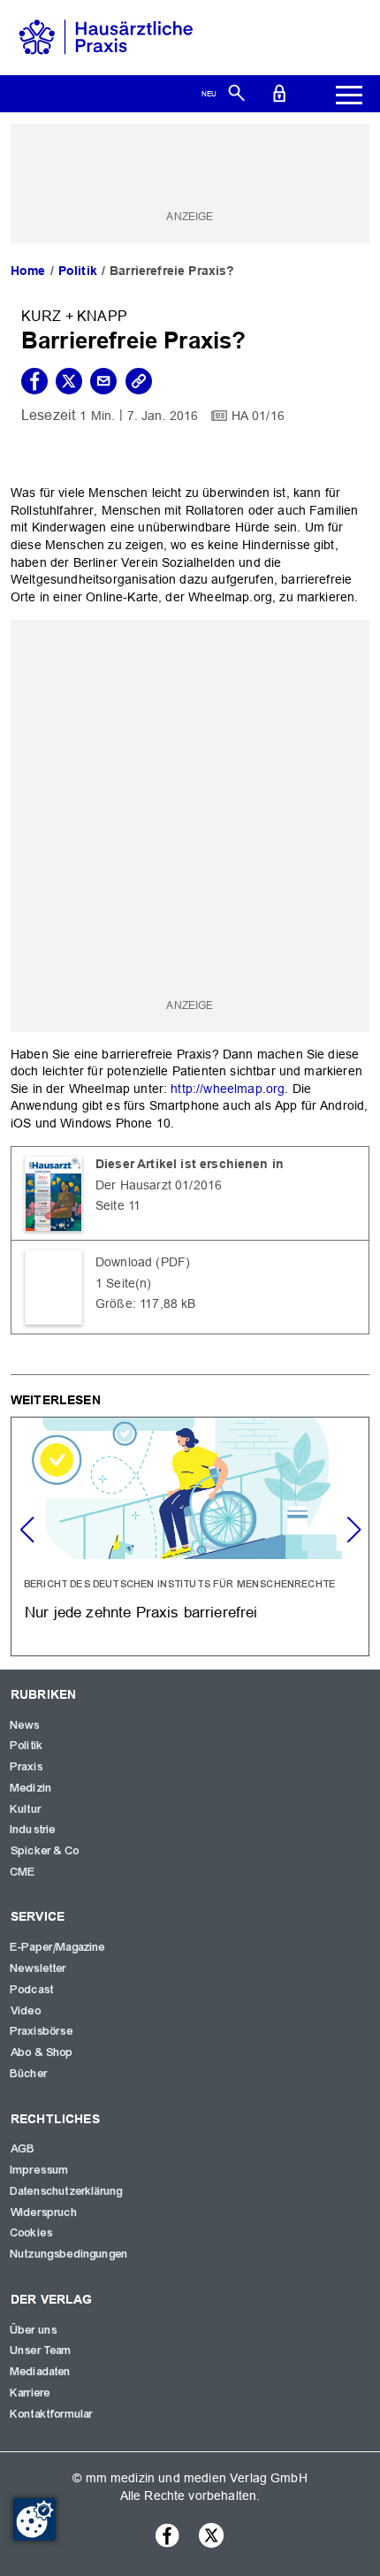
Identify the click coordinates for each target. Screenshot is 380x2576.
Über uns (34, 2330)
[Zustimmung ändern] (34, 2519)
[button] (353, 1530)
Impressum (40, 2170)
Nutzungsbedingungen (69, 2254)
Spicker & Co (45, 1851)
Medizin (31, 1788)
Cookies (32, 2233)
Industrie (33, 1830)
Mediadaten (41, 2372)
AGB (23, 2149)
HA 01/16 (258, 416)
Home (28, 271)
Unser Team (42, 2351)
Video (26, 2011)
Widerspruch (44, 2213)
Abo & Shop (42, 2052)
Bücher (29, 2074)
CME (23, 1872)
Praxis (27, 1767)
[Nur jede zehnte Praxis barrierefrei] (190, 1536)
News (26, 1725)
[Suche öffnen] (236, 92)
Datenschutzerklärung (67, 2191)
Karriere (30, 2393)
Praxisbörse (42, 2031)
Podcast (32, 1990)
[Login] (279, 92)
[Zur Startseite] (106, 36)
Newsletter (39, 1968)
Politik (78, 271)
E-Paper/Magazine (58, 1947)
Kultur (26, 1809)
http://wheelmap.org (228, 1089)
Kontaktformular (52, 2414)
